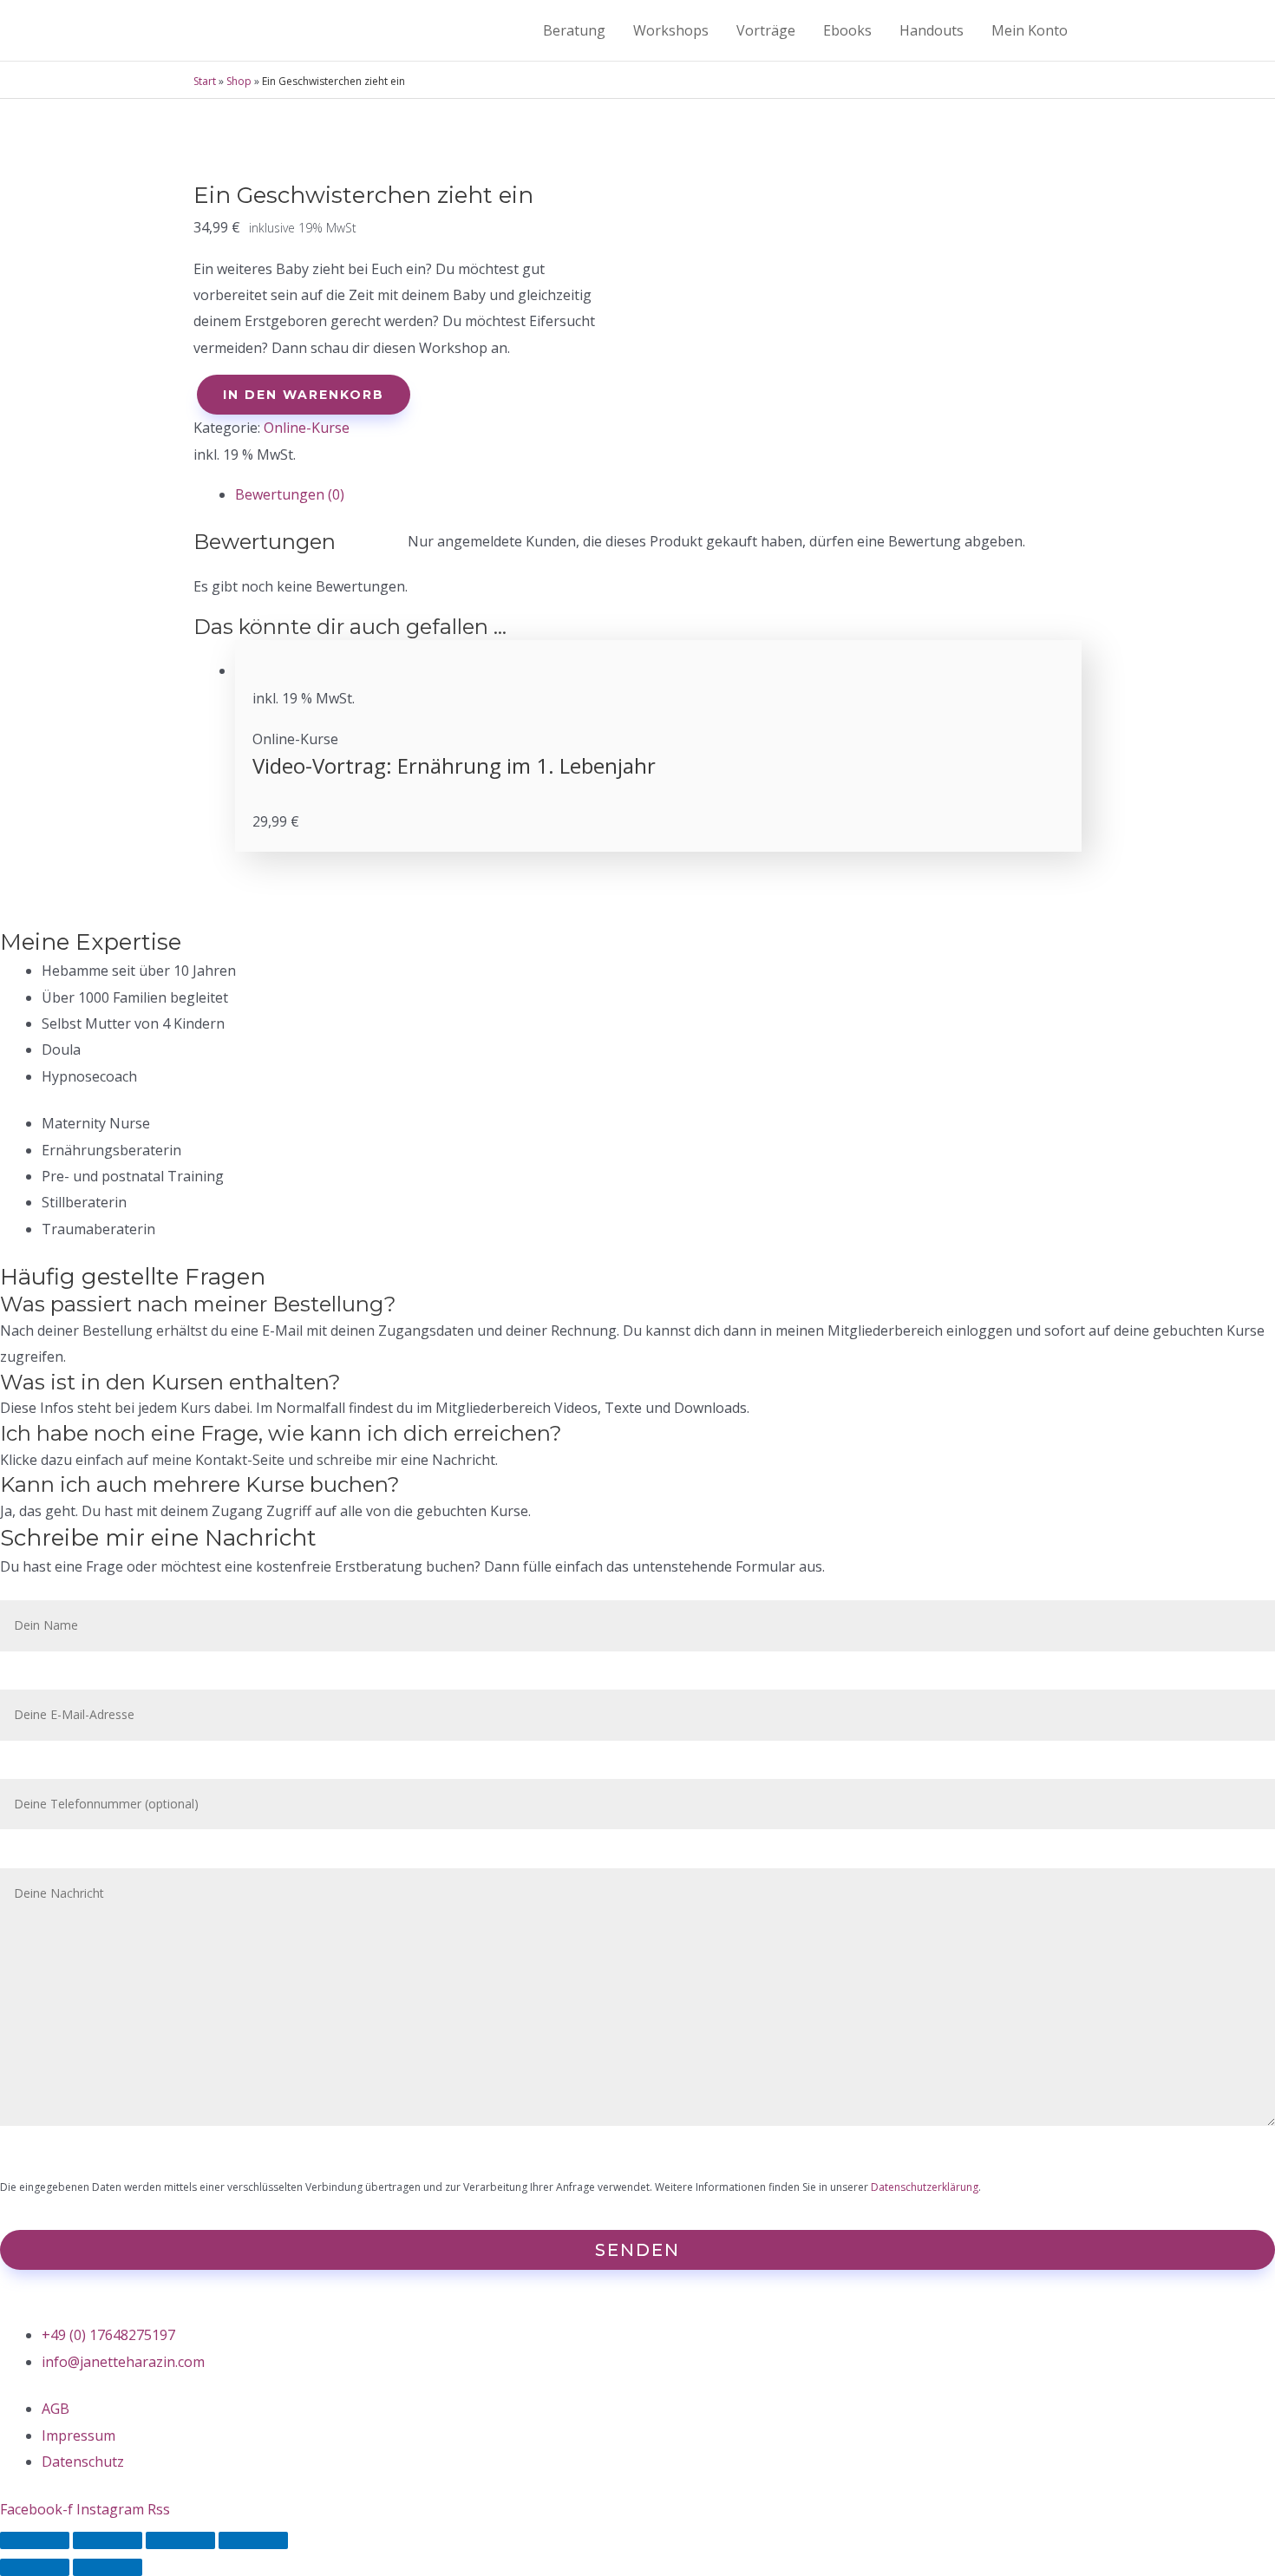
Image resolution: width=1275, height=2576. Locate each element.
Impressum (78, 2435)
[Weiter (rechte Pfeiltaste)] (108, 2567)
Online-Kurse (307, 428)
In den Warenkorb (304, 395)
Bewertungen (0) (290, 494)
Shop (239, 81)
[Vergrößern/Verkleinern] (253, 2540)
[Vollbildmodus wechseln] (180, 2540)
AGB (56, 2409)
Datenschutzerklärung (925, 2187)
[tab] (658, 494)
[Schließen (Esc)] (35, 2540)
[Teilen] (108, 2540)
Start (205, 81)
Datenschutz (83, 2462)
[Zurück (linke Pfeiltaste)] (35, 2567)
